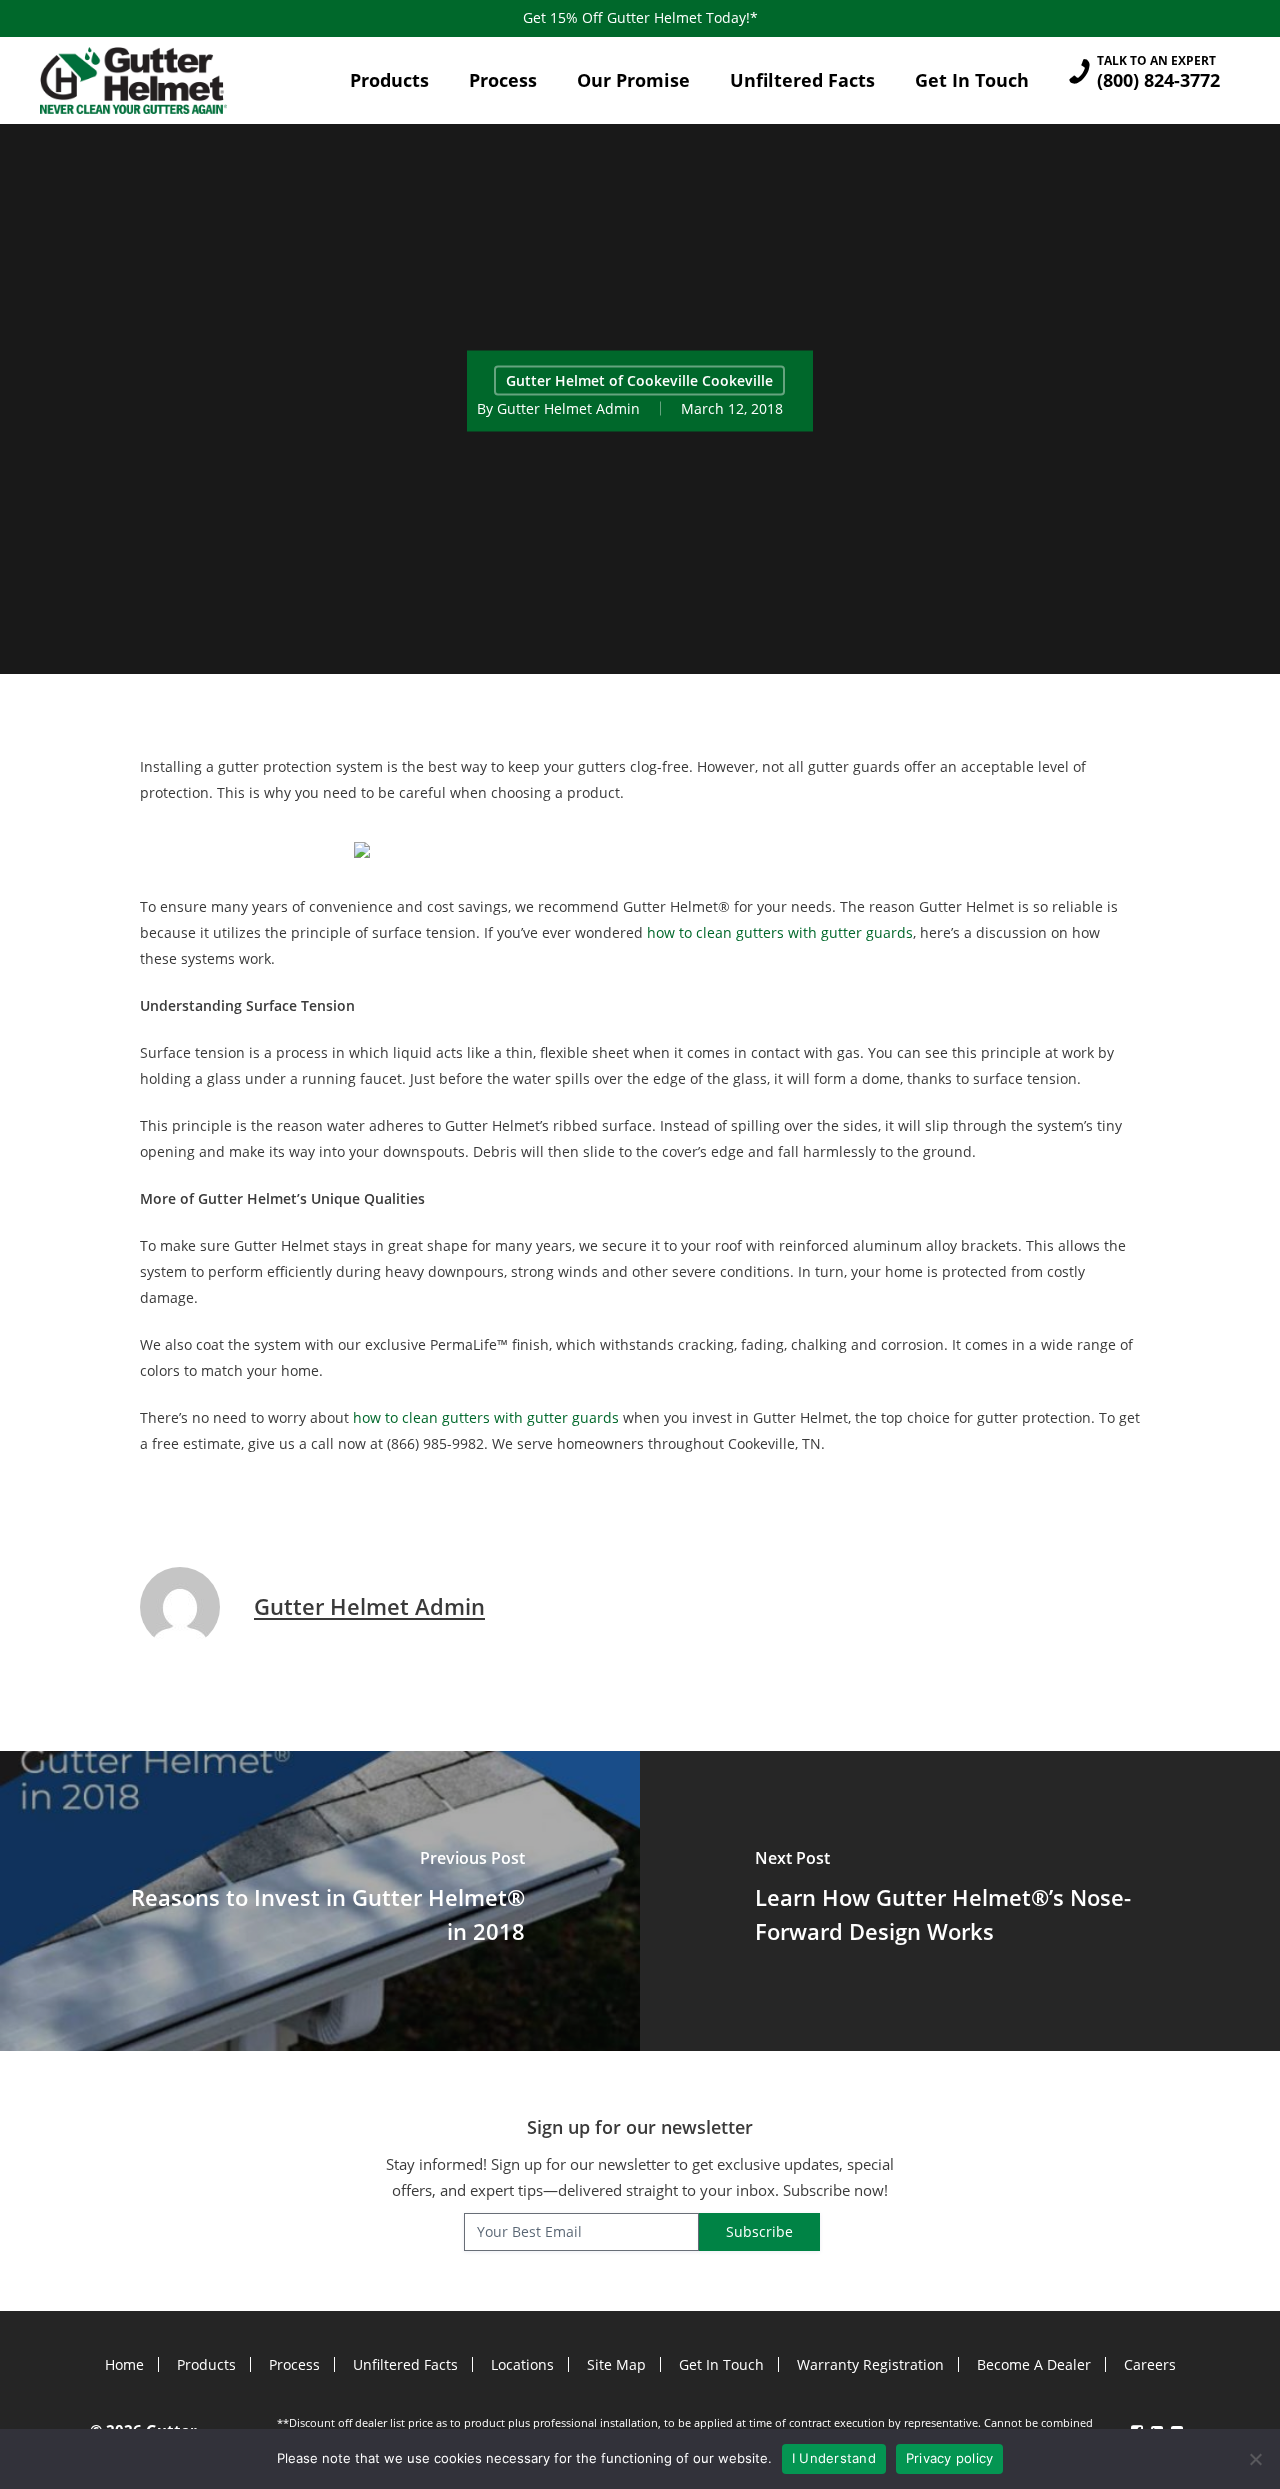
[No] (1255, 2459)
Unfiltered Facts (405, 2364)
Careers (1150, 2364)
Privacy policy (950, 2458)
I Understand (834, 2458)
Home (124, 2364)
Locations (522, 2364)
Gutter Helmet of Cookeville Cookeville (639, 379)
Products (206, 2364)
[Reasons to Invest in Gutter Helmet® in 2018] (320, 1901)
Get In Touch (721, 2364)
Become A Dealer (1034, 2364)
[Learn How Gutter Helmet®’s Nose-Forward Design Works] (960, 1901)
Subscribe (759, 2231)
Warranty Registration (870, 2364)
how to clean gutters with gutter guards (780, 932)
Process (294, 2364)
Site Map (616, 2364)
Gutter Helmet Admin (568, 407)
